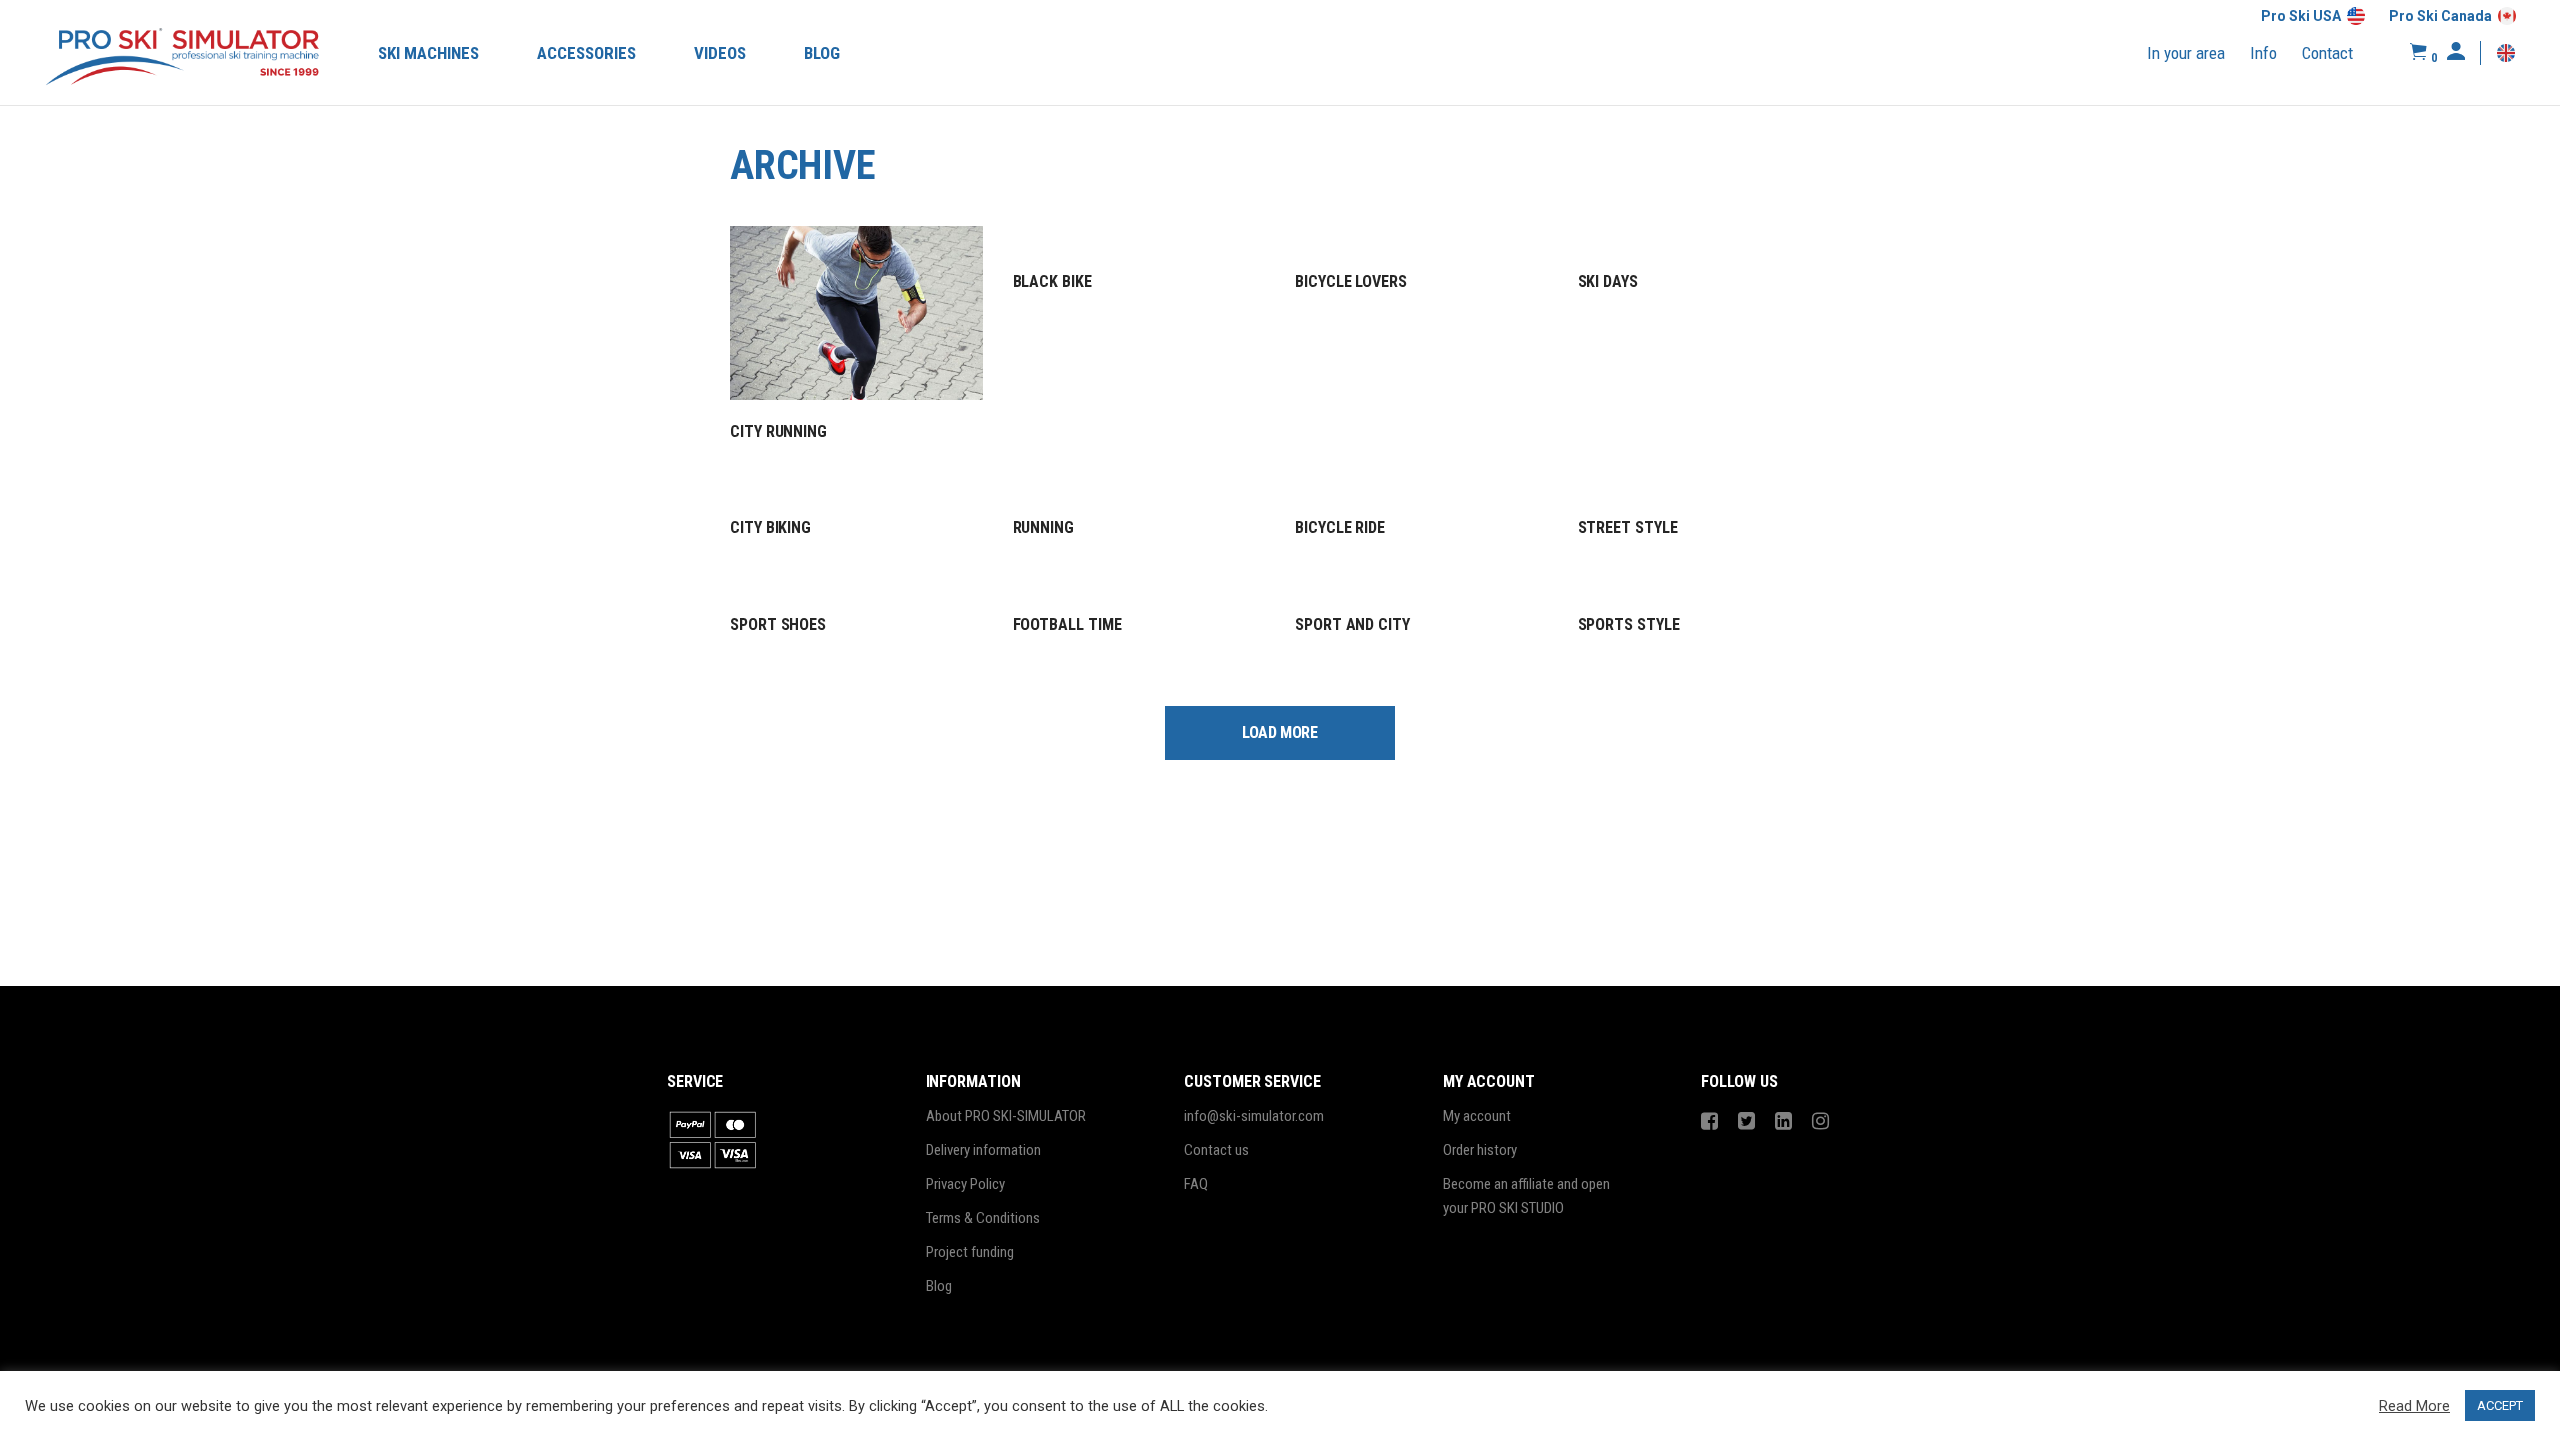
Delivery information (983, 1150)
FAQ (1196, 1184)
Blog (939, 1286)
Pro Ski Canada (2440, 16)
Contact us (1216, 1150)
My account (1477, 1116)
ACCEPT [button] (2500, 1405)
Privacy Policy (965, 1184)
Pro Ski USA (2301, 16)
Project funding (970, 1252)
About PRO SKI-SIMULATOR (1006, 1116)
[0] (2418, 52)
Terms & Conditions (983, 1218)
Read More (2414, 1406)
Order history (1480, 1150)
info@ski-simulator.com (1254, 1116)
